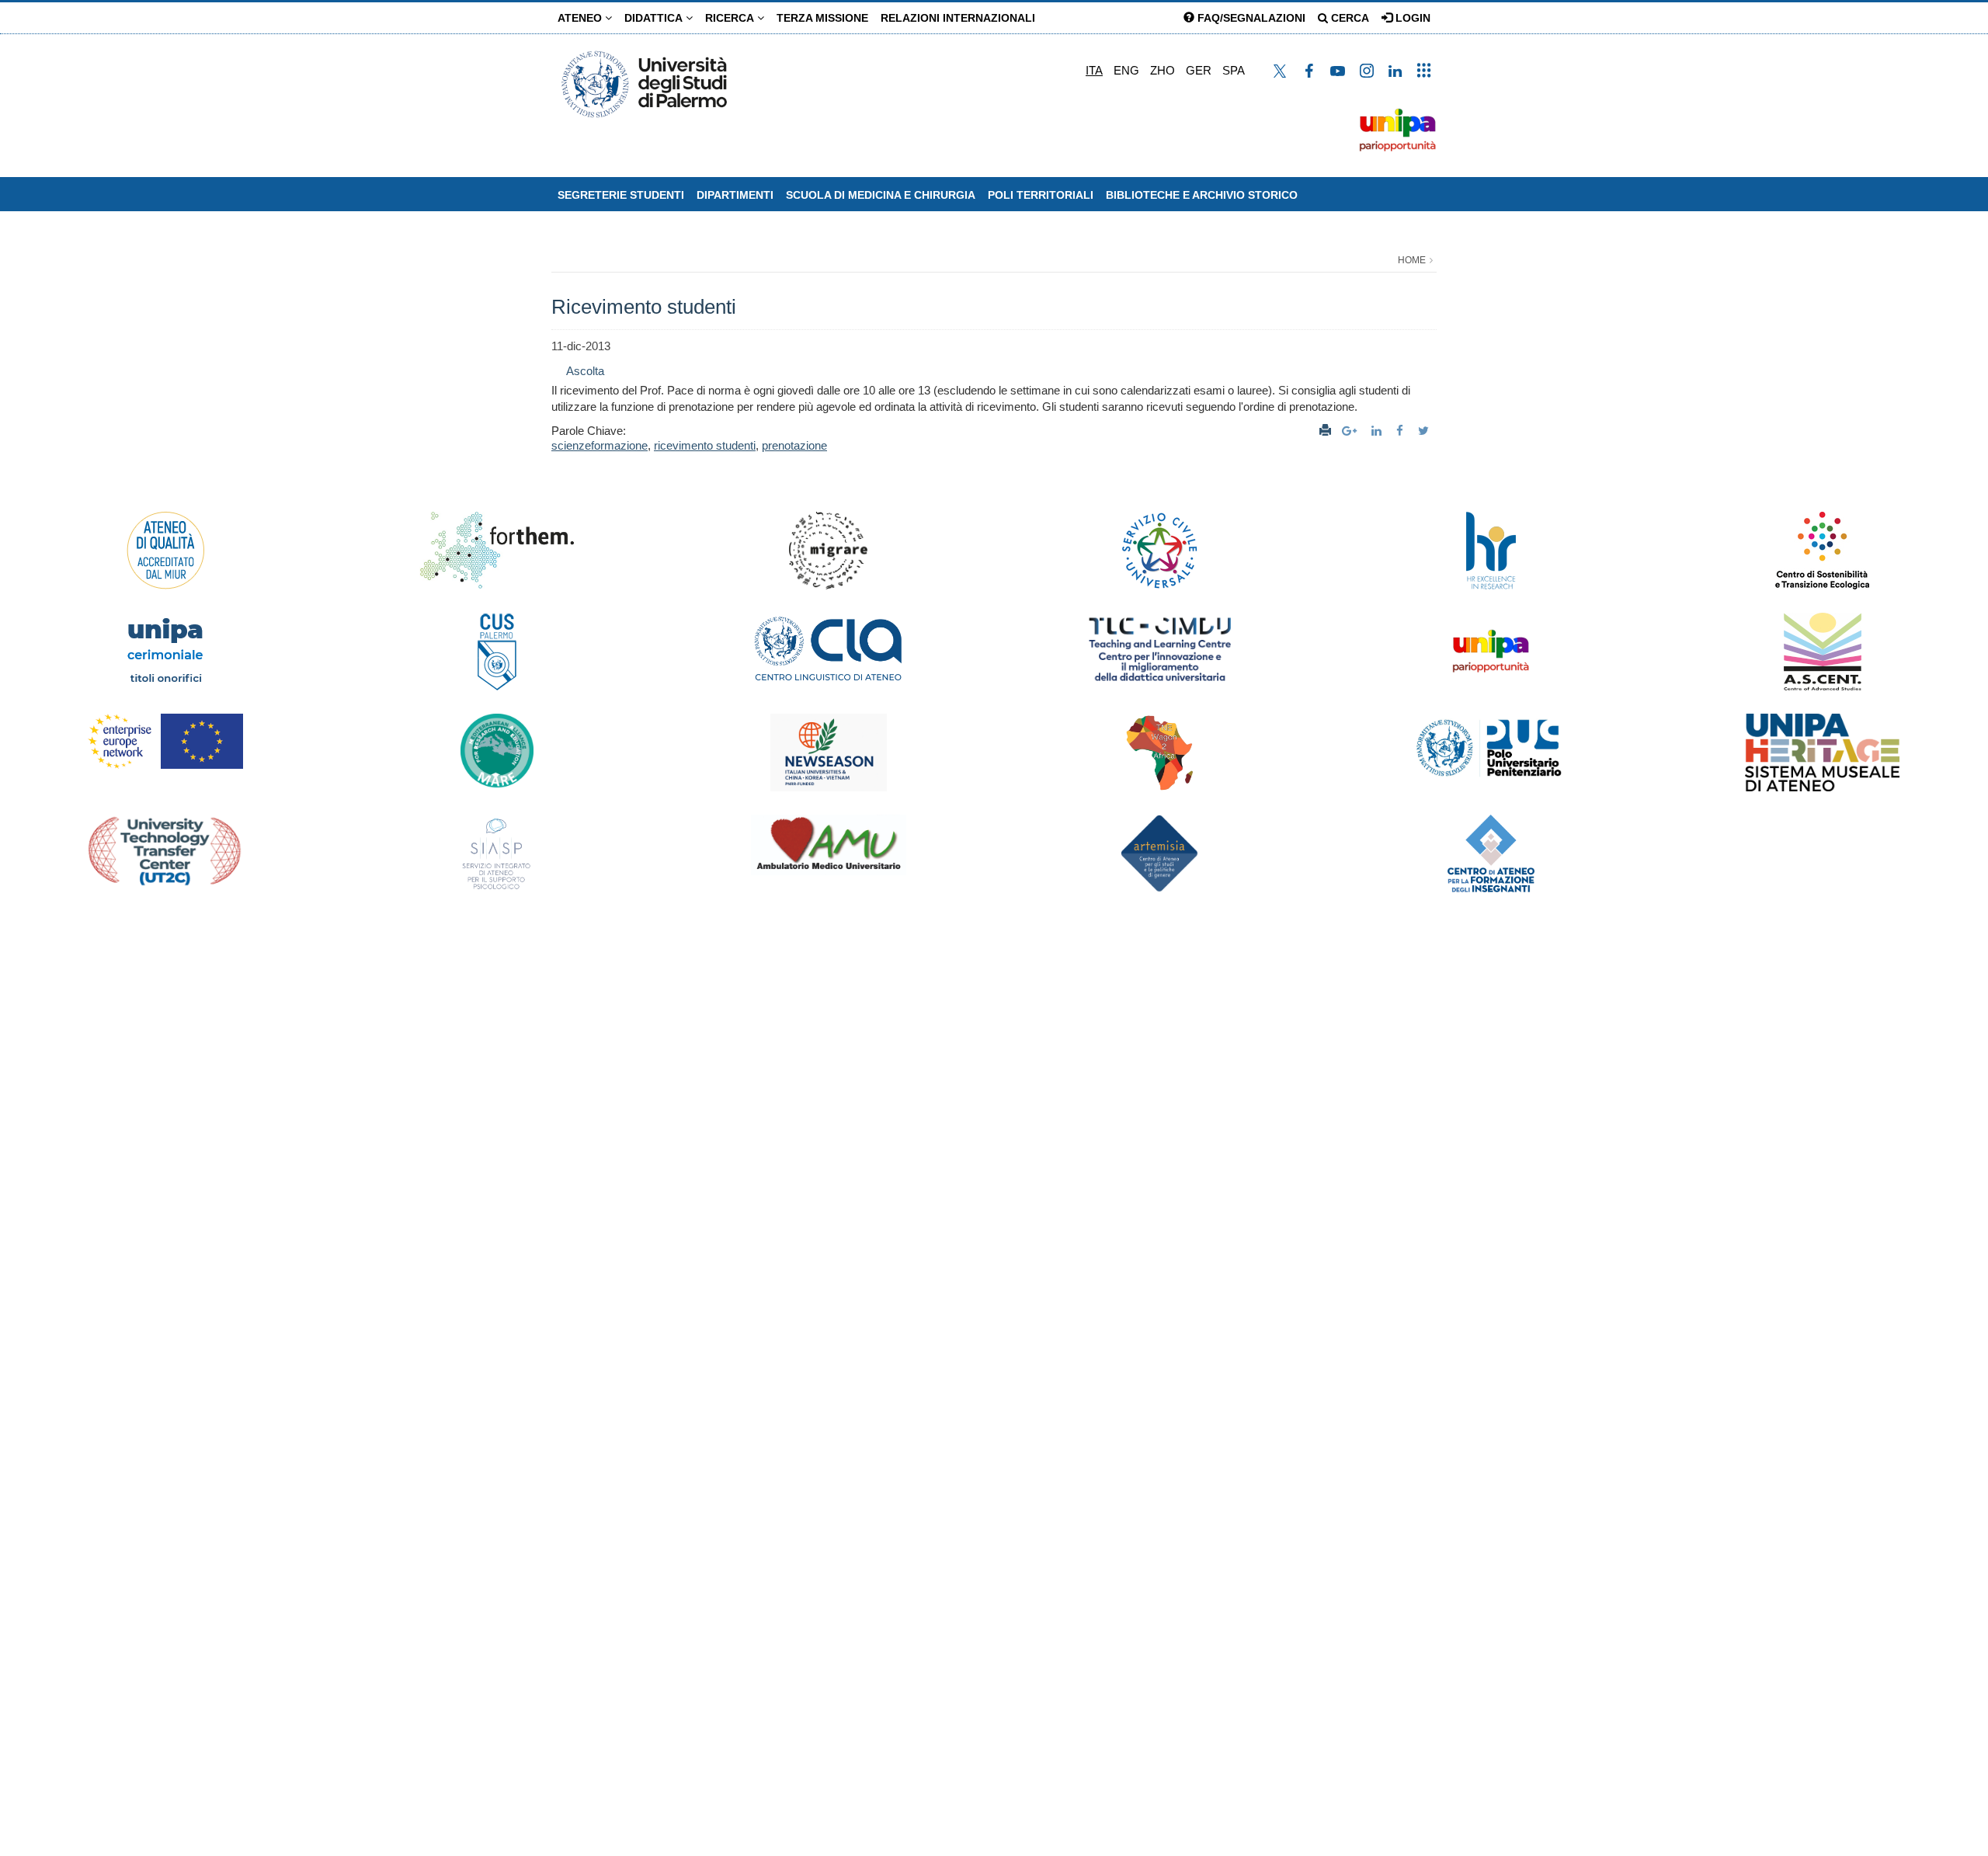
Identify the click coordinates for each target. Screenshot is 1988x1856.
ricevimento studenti (705, 445)
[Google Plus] (1351, 431)
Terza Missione (822, 18)
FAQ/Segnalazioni (1250, 18)
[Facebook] (1402, 431)
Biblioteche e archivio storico (1202, 195)
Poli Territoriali (1041, 195)
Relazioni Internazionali (958, 18)
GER (1199, 70)
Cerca (1349, 18)
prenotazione (794, 445)
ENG (1126, 70)
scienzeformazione (600, 445)
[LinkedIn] (1378, 431)
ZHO (1163, 70)
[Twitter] (1425, 431)
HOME (1412, 260)
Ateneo (581, 18)
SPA (1234, 70)
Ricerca (731, 18)
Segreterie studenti (621, 195)
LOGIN (1411, 18)
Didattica (655, 18)
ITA (1094, 70)
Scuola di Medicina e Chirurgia (881, 195)
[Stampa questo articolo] (1325, 431)
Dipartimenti (735, 195)
